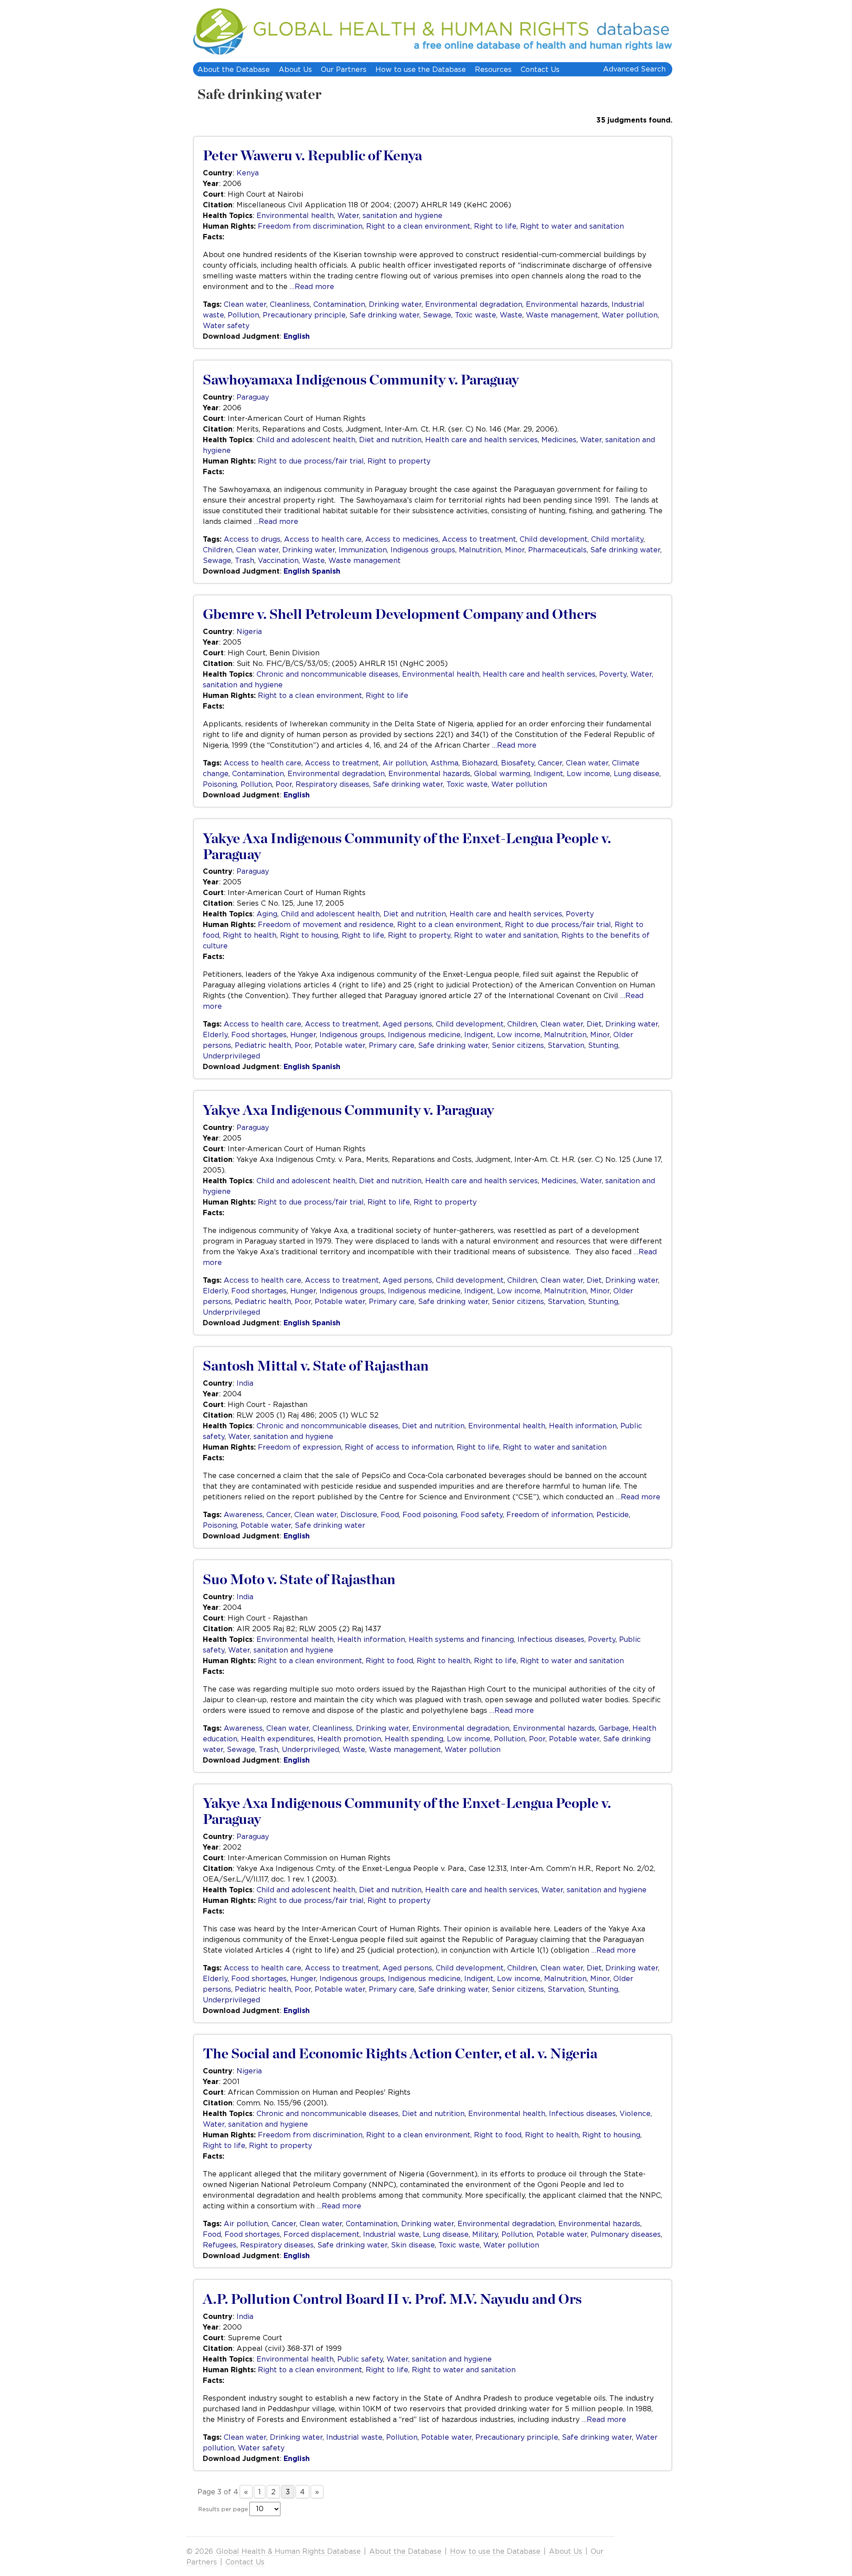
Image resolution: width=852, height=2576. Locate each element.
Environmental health (295, 215)
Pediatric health (263, 1045)
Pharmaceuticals (557, 550)
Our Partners (344, 69)
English (297, 336)
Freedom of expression (300, 1447)
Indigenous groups (423, 550)
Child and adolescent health (306, 440)
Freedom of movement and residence (326, 924)
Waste (511, 315)
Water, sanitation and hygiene (390, 215)
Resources (493, 69)
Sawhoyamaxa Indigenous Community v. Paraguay (361, 380)
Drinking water (395, 304)
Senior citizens (518, 1045)
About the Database (234, 69)
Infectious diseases (551, 1639)
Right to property (399, 461)
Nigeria (249, 631)
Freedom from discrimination (310, 226)
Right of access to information (399, 1447)
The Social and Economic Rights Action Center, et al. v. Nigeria (400, 2054)
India (245, 1383)
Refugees (220, 2245)
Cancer (550, 763)
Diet (594, 1024)
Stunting (603, 1045)
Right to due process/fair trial (311, 461)
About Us (295, 69)
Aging (267, 914)
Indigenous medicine (424, 1034)
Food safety (482, 1514)
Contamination (339, 304)
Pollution (243, 315)
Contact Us (540, 69)
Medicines (559, 440)
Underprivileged (231, 1056)
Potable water (340, 1045)
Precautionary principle (304, 315)
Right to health (250, 935)
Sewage (437, 315)
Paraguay (253, 397)
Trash (245, 560)
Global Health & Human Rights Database (288, 2551)
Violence (635, 2113)
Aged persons (407, 1024)
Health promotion (349, 1739)
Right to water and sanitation (572, 226)
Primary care (392, 1045)
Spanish (326, 571)
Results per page (223, 2509)
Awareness (243, 1514)
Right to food (389, 1661)
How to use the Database (421, 69)
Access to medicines (402, 539)
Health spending (414, 1739)
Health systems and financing (461, 1639)
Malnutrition (480, 550)
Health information (583, 1426)
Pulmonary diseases (626, 2234)
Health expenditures (277, 1739)
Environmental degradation (474, 304)
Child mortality (617, 539)
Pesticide (613, 1514)
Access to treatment (479, 539)
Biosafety (518, 763)
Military (485, 2234)
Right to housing (309, 935)
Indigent (548, 773)
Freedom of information (550, 1514)
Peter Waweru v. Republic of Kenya (312, 156)
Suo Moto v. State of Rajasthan (299, 1580)
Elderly (215, 1034)
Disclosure (359, 1514)
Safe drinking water (259, 95)
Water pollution (630, 315)
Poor (284, 784)
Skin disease (413, 2245)
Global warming (502, 773)
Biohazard (480, 763)
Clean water (245, 304)
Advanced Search (634, 69)
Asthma (444, 763)
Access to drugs (252, 539)
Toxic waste (475, 315)
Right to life (495, 226)
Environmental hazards (567, 304)
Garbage (614, 1728)
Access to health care (323, 539)
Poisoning (220, 784)
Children (218, 550)
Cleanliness (290, 304)
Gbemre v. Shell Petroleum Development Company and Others (400, 614)
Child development (554, 539)
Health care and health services (481, 440)
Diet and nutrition (390, 440)
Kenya (248, 173)
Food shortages (259, 1034)
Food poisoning (430, 1514)
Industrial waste (391, 2234)
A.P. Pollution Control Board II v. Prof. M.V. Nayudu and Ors (392, 2299)
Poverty (613, 674)
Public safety (360, 2359)
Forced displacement (321, 2234)
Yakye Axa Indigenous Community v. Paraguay (348, 1110)
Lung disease (637, 773)
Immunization (363, 550)
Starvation (566, 1045)
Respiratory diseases (332, 784)
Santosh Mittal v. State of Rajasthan (316, 1366)
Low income (588, 773)
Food (390, 1514)
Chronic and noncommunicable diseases (327, 674)
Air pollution (405, 763)
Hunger (303, 1034)
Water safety (226, 325)
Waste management (562, 315)
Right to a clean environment (418, 226)
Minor (515, 550)
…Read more (312, 286)
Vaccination (278, 560)
